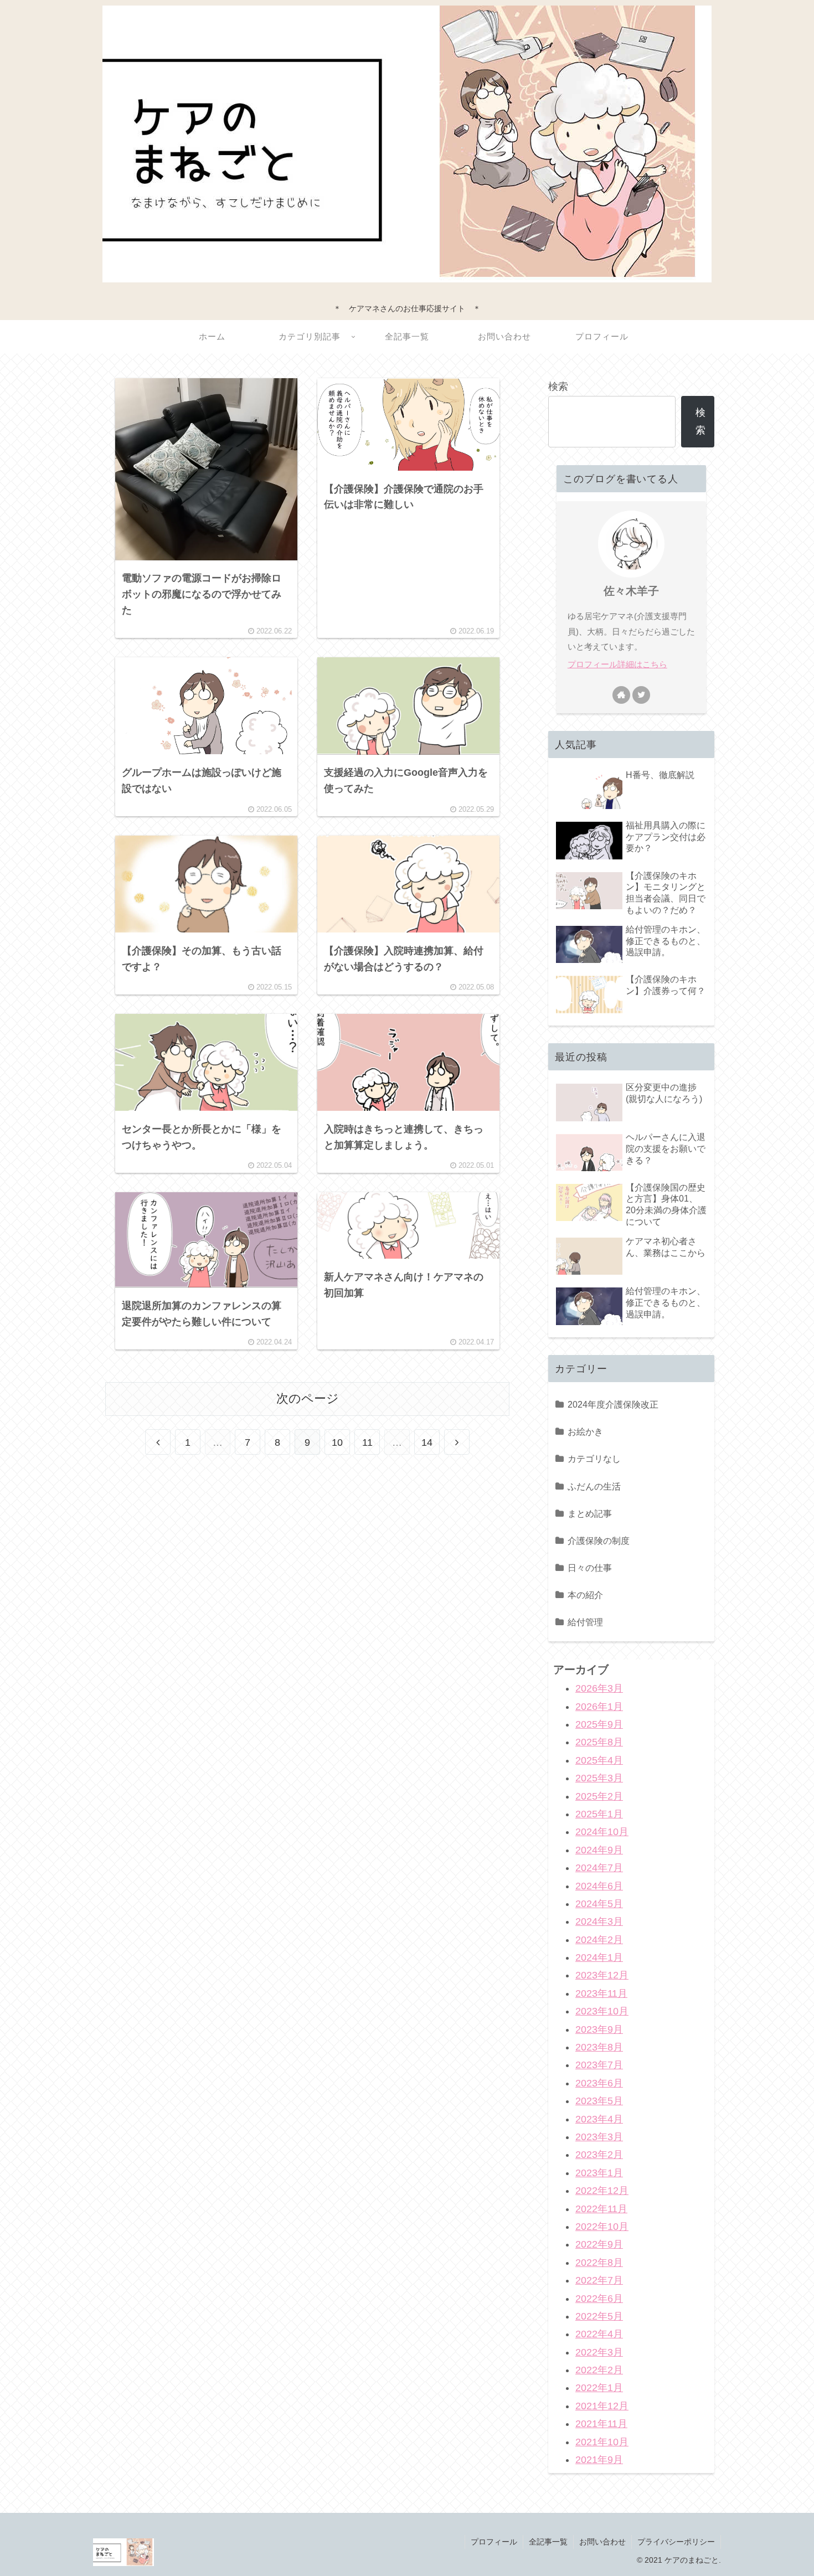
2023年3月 (599, 2137)
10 (337, 1442)
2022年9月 (599, 2244)
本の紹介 (585, 1595)
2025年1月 (599, 1814)
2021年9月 (599, 2460)
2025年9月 (599, 1724)
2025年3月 (599, 1778)
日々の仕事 (590, 1568)
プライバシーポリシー (676, 2542)
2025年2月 (599, 1796)
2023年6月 (599, 2083)
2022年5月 (599, 2316)
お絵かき (585, 1431)
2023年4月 (599, 2119)
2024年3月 (599, 1921)
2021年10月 (602, 2441)
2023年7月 (599, 2065)
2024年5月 (599, 1904)
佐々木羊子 (631, 591)
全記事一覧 (548, 2542)
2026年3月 (599, 1688)
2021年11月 (601, 2424)
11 (367, 1442)
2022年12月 (602, 2191)
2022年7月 (599, 2280)
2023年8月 (599, 2047)
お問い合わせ (602, 2542)
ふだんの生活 (594, 1486)
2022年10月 (602, 2227)
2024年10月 (602, 1832)
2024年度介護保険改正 (613, 1404)
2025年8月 (599, 1742)
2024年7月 (599, 1868)
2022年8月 (599, 2262)
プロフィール (494, 2542)
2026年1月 (599, 1706)
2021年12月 (602, 2405)
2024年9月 (599, 1849)
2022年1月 (599, 2388)
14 (427, 1442)
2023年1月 (599, 2172)
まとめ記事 (590, 1513)
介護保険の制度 (599, 1541)
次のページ (308, 1398)
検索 (558, 387)
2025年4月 (599, 1760)
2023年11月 (601, 1993)
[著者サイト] (621, 695)
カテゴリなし (594, 1459)
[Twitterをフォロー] (641, 695)
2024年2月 (599, 1939)
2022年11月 (601, 2208)
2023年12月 (602, 1975)
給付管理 (585, 1622)
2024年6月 (599, 1885)
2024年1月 (599, 1957)
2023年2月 (599, 2155)
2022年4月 (599, 2334)
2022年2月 (599, 2370)
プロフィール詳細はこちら (617, 664)
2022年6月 (599, 2298)
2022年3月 (599, 2352)
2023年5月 (599, 2101)
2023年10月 (602, 2011)
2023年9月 (599, 2029)
